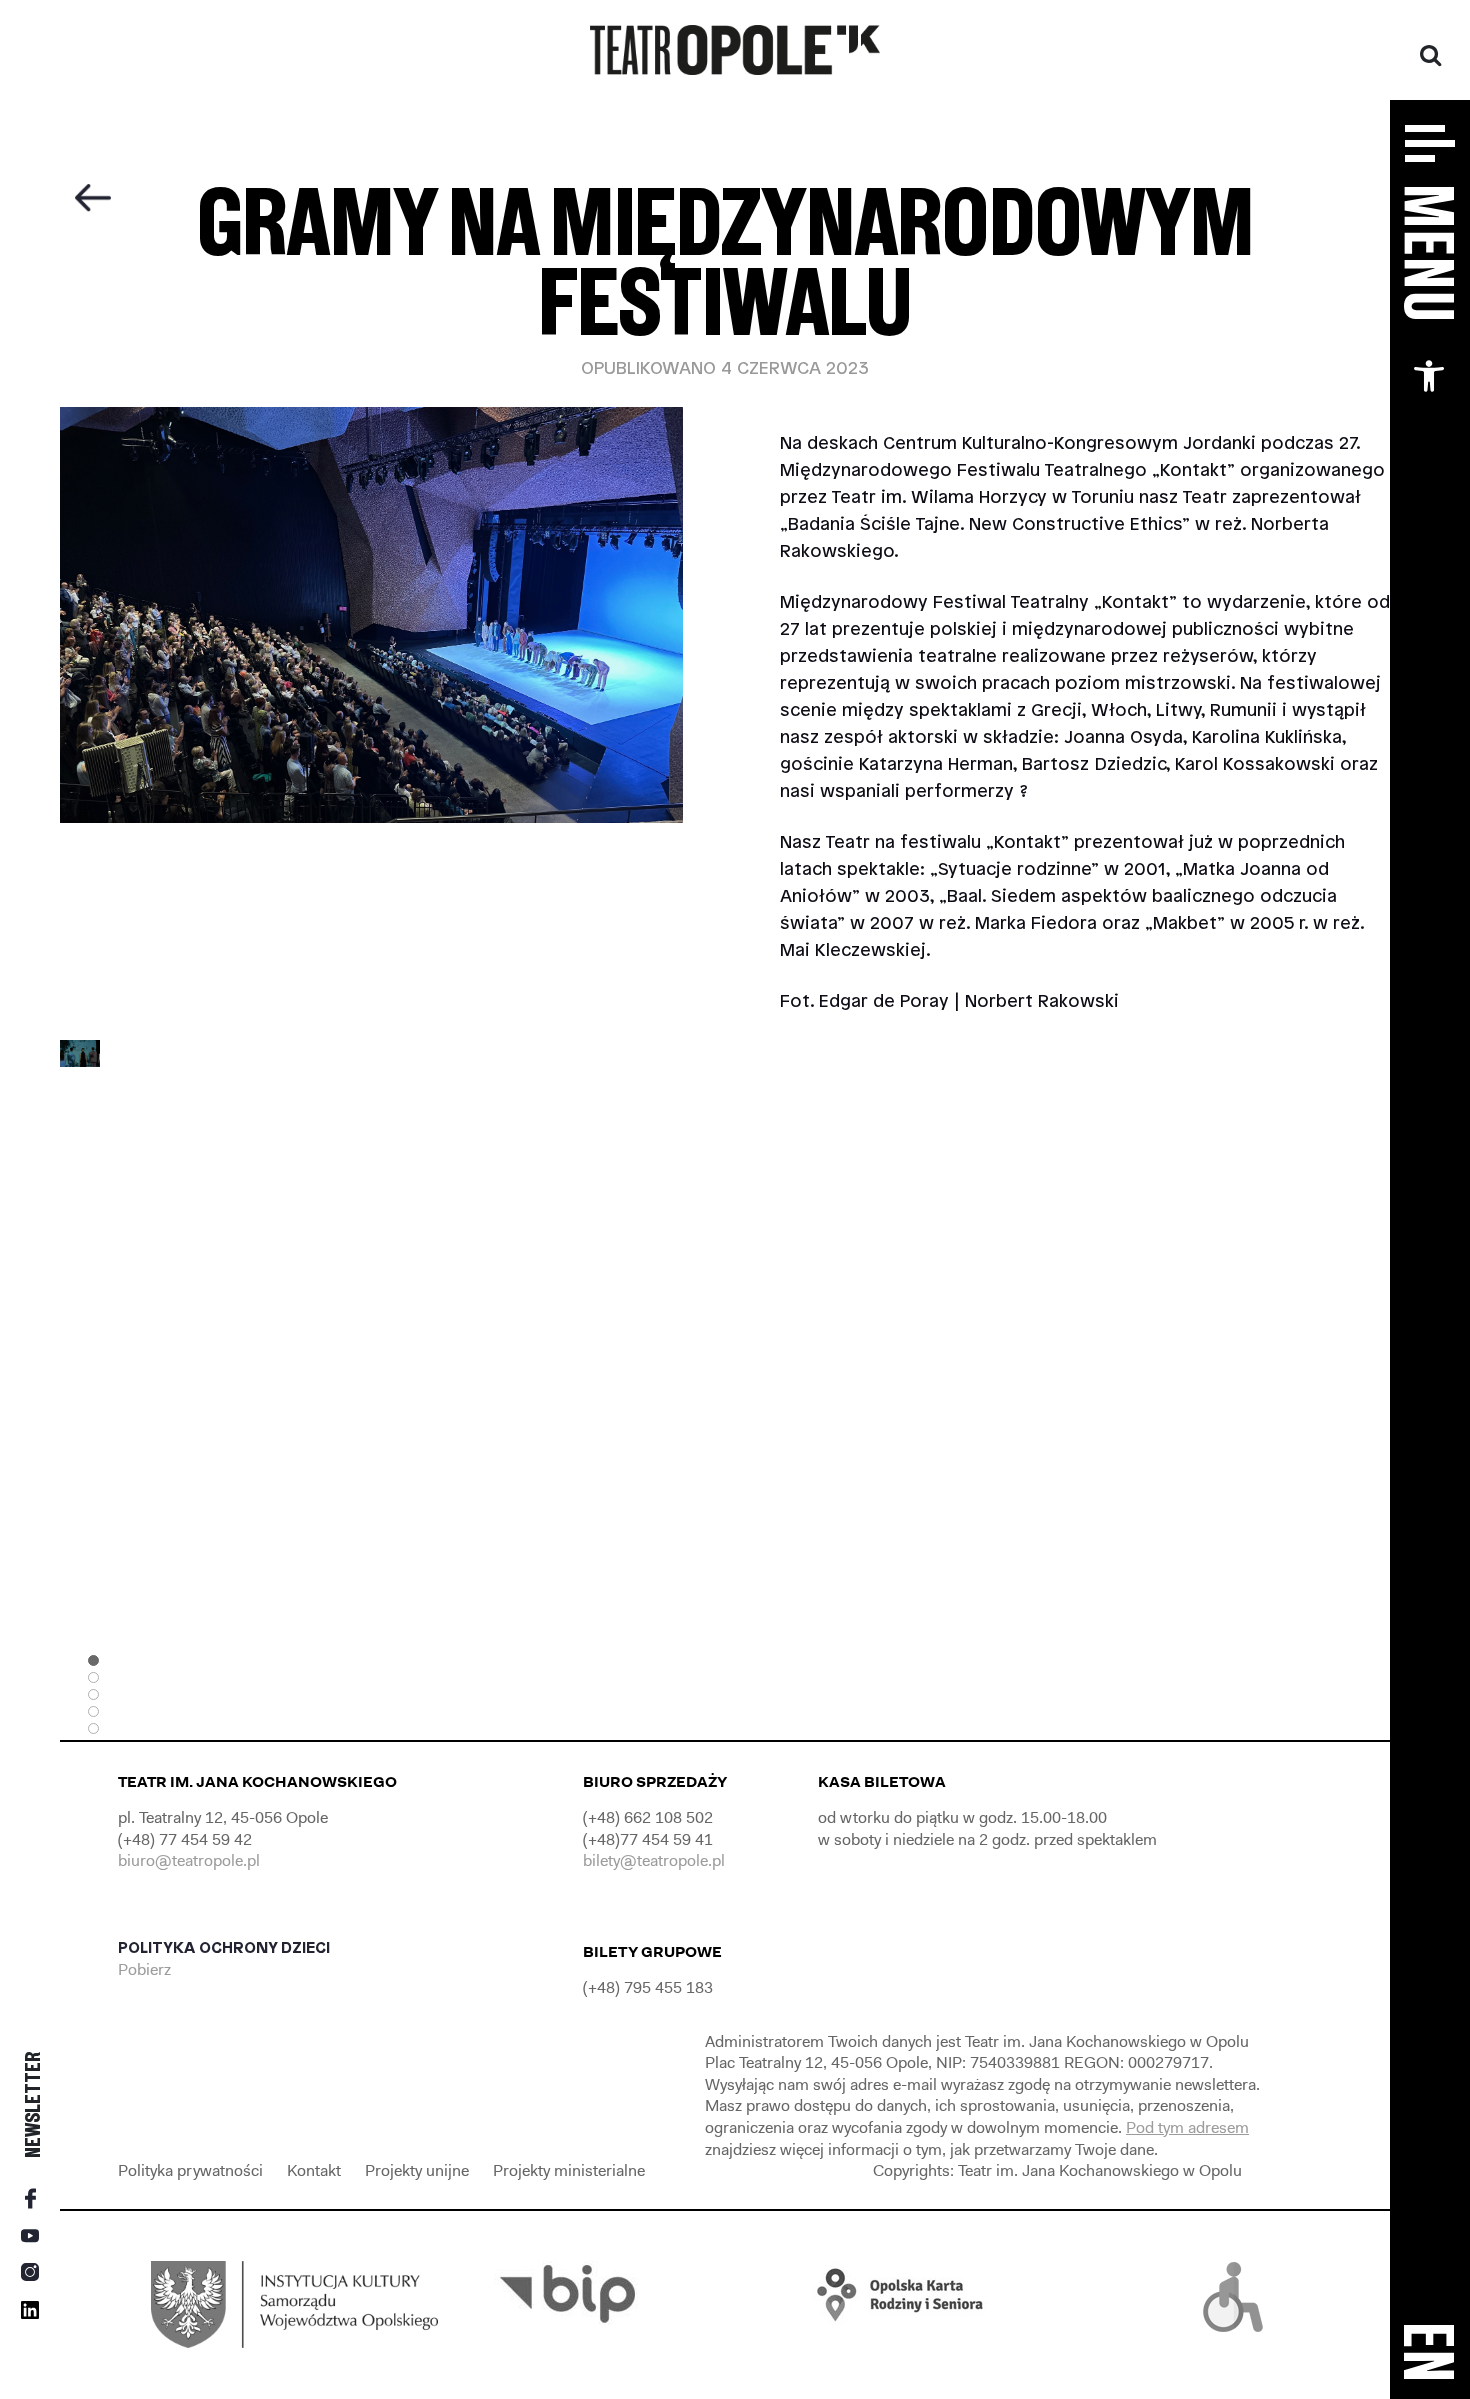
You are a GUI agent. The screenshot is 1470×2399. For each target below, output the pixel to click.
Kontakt (314, 2170)
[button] (1429, 376)
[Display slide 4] (93, 1711)
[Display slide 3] (93, 1694)
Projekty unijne (417, 2170)
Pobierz (146, 1969)
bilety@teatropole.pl (654, 1860)
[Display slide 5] (93, 1728)
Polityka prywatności (190, 2170)
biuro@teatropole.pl (189, 1860)
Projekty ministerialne (569, 2170)
